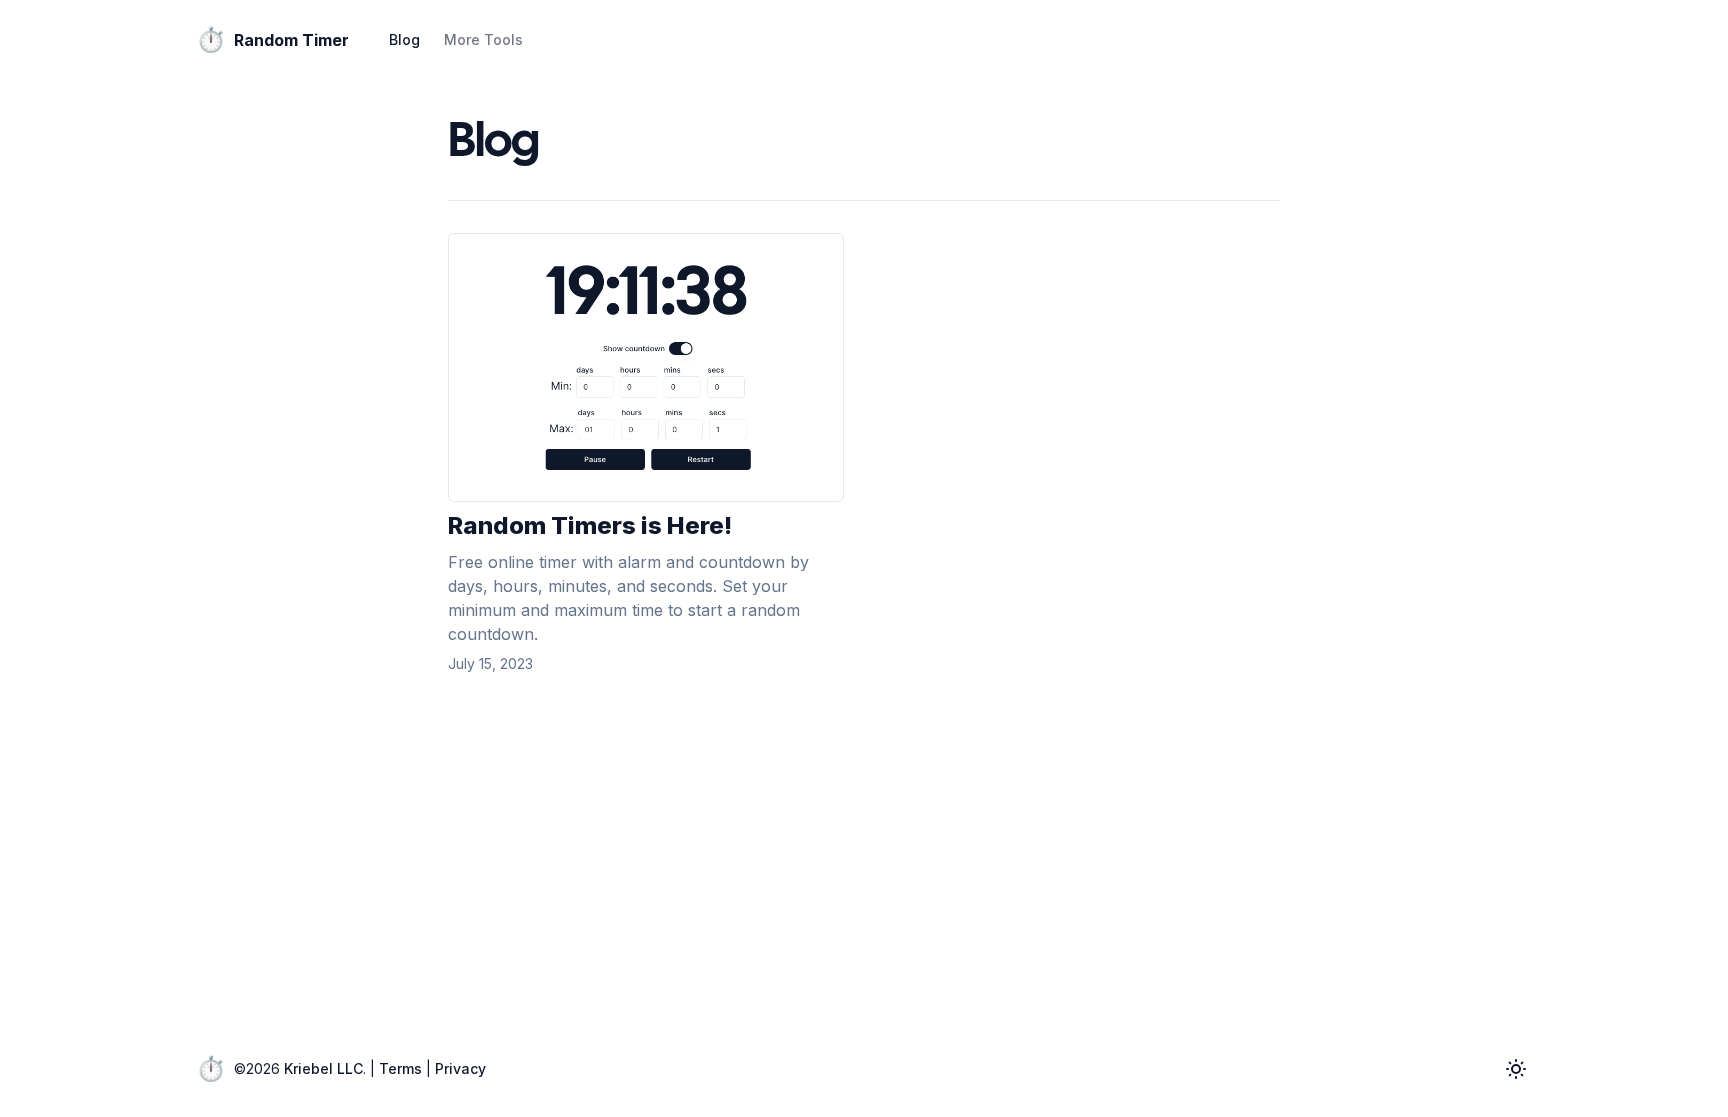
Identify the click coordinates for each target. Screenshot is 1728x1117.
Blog (404, 39)
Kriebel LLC (323, 1068)
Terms (400, 1068)
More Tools (483, 39)
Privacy (460, 1068)
